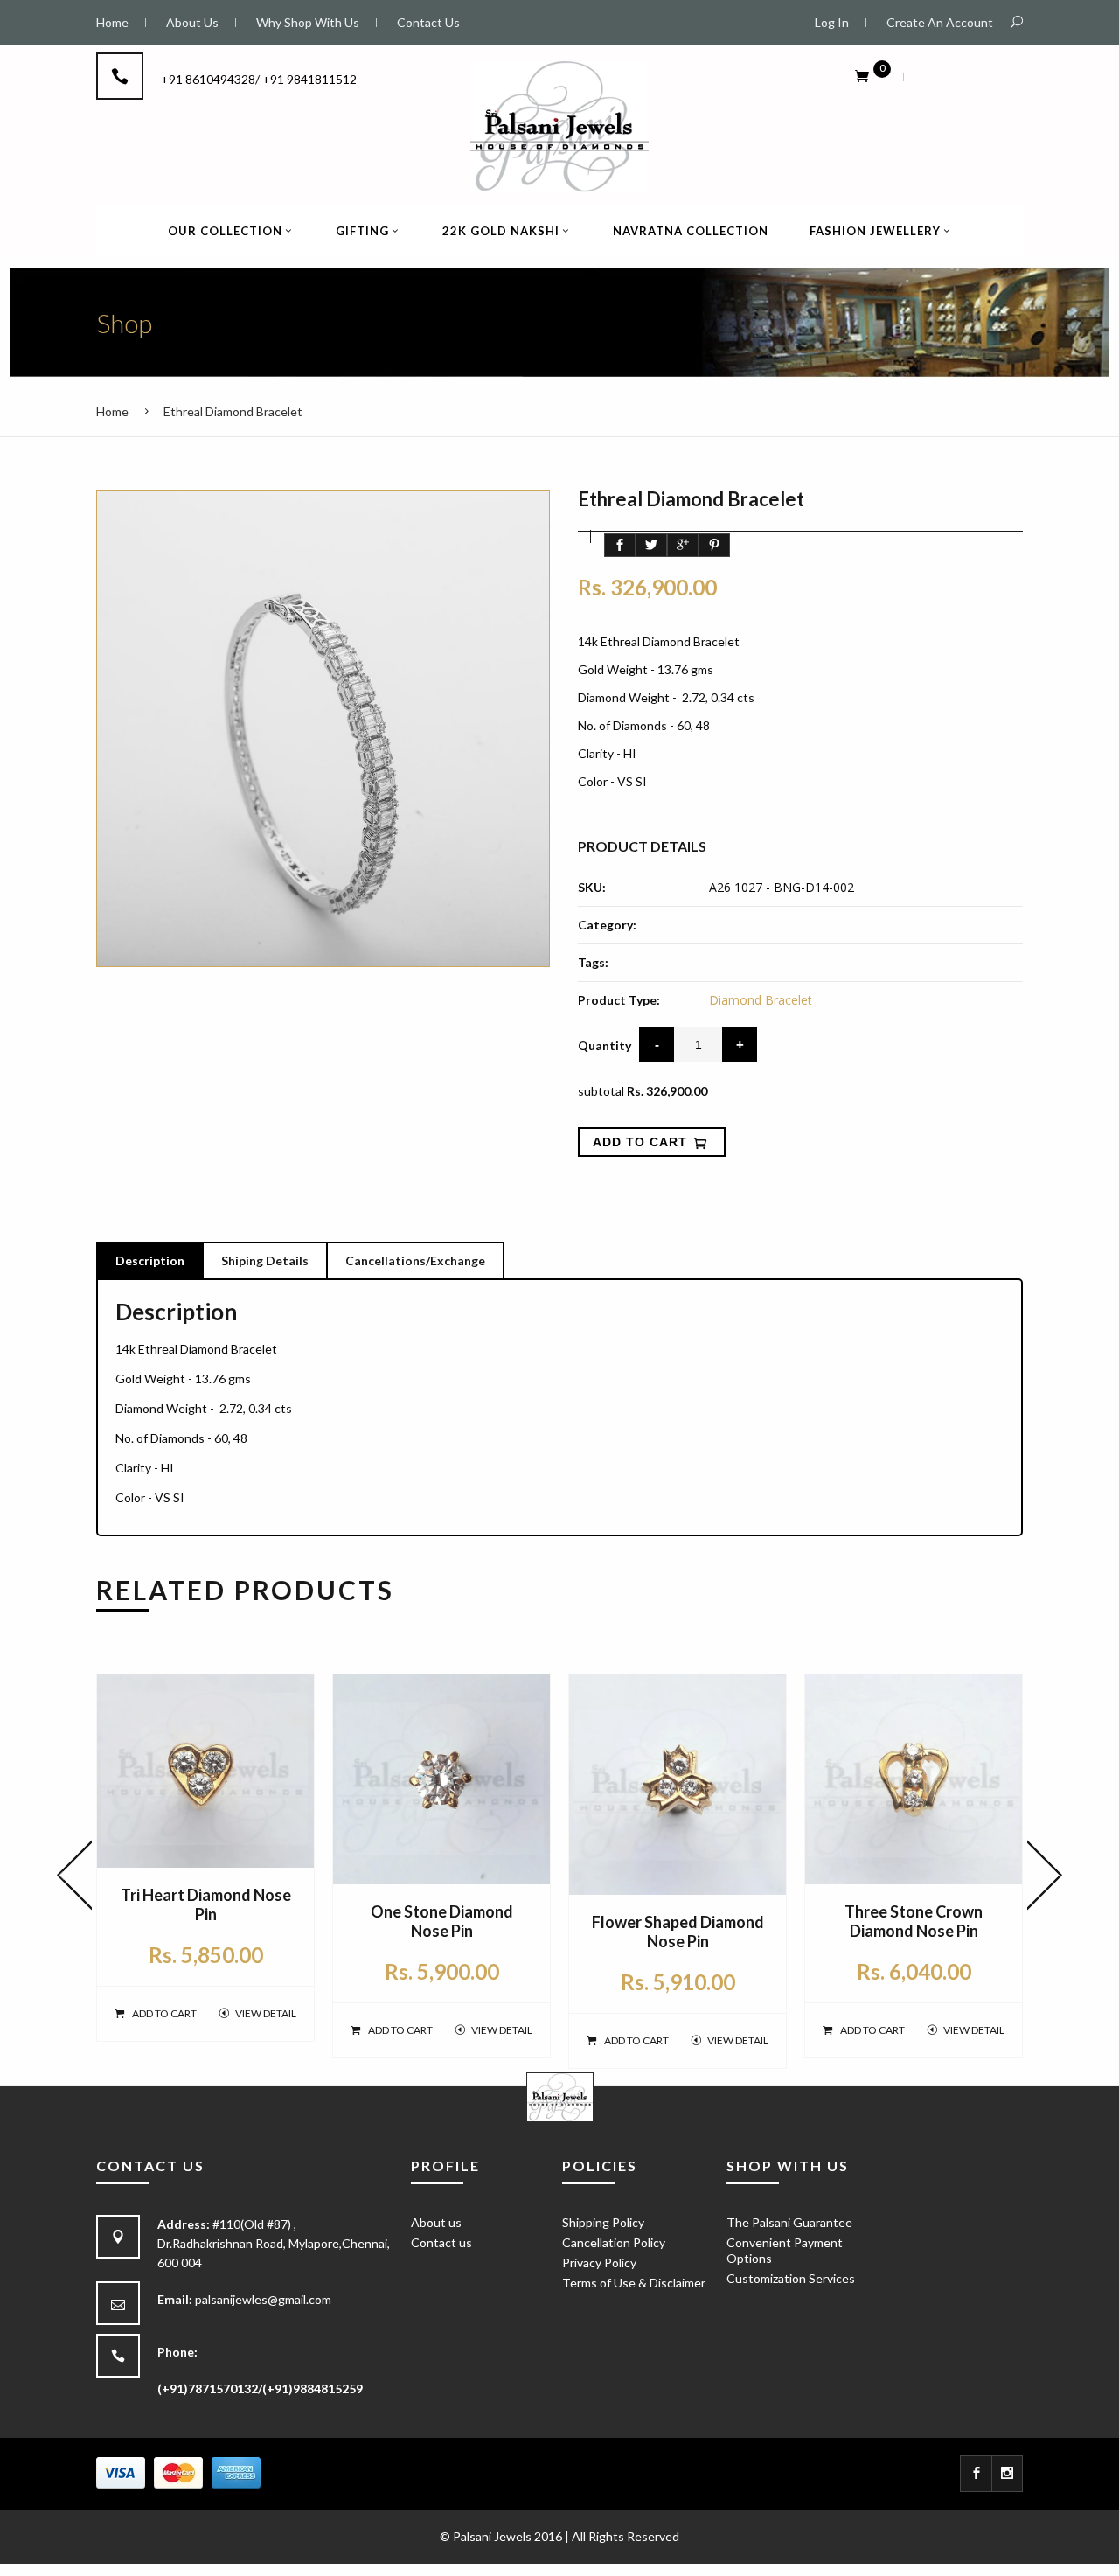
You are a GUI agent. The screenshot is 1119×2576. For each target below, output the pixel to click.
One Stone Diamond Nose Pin (442, 1921)
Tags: (593, 962)
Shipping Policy (603, 2222)
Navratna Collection (691, 231)
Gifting (362, 231)
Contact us (441, 2242)
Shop (124, 323)
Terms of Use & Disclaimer (634, 2283)
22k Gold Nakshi (501, 231)
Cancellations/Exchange (415, 1260)
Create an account (940, 22)
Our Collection (225, 231)
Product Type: (619, 1000)
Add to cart (164, 2013)
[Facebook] (976, 2474)
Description (150, 1260)
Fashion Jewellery (875, 231)
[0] (862, 75)
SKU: (592, 887)
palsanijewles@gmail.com (263, 2299)
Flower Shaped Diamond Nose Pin (678, 1932)
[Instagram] (1008, 2474)
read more (608, 809)
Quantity (605, 1045)
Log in (832, 22)
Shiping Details (265, 1260)
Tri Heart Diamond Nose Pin (206, 1904)
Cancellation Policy (614, 2242)
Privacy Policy (599, 2263)
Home (112, 411)
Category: (607, 925)
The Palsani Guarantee (789, 2222)
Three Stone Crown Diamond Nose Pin (914, 1921)
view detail (266, 2013)
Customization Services (791, 2278)
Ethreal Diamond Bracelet (233, 411)
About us (436, 2222)
